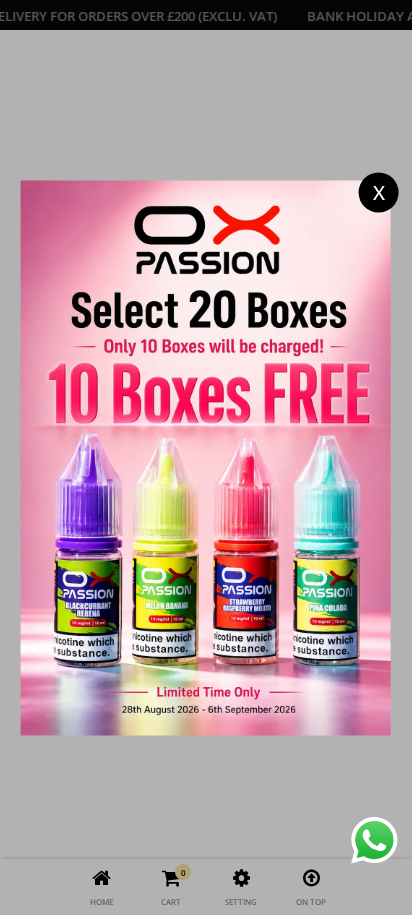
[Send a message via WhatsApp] (374, 840)
